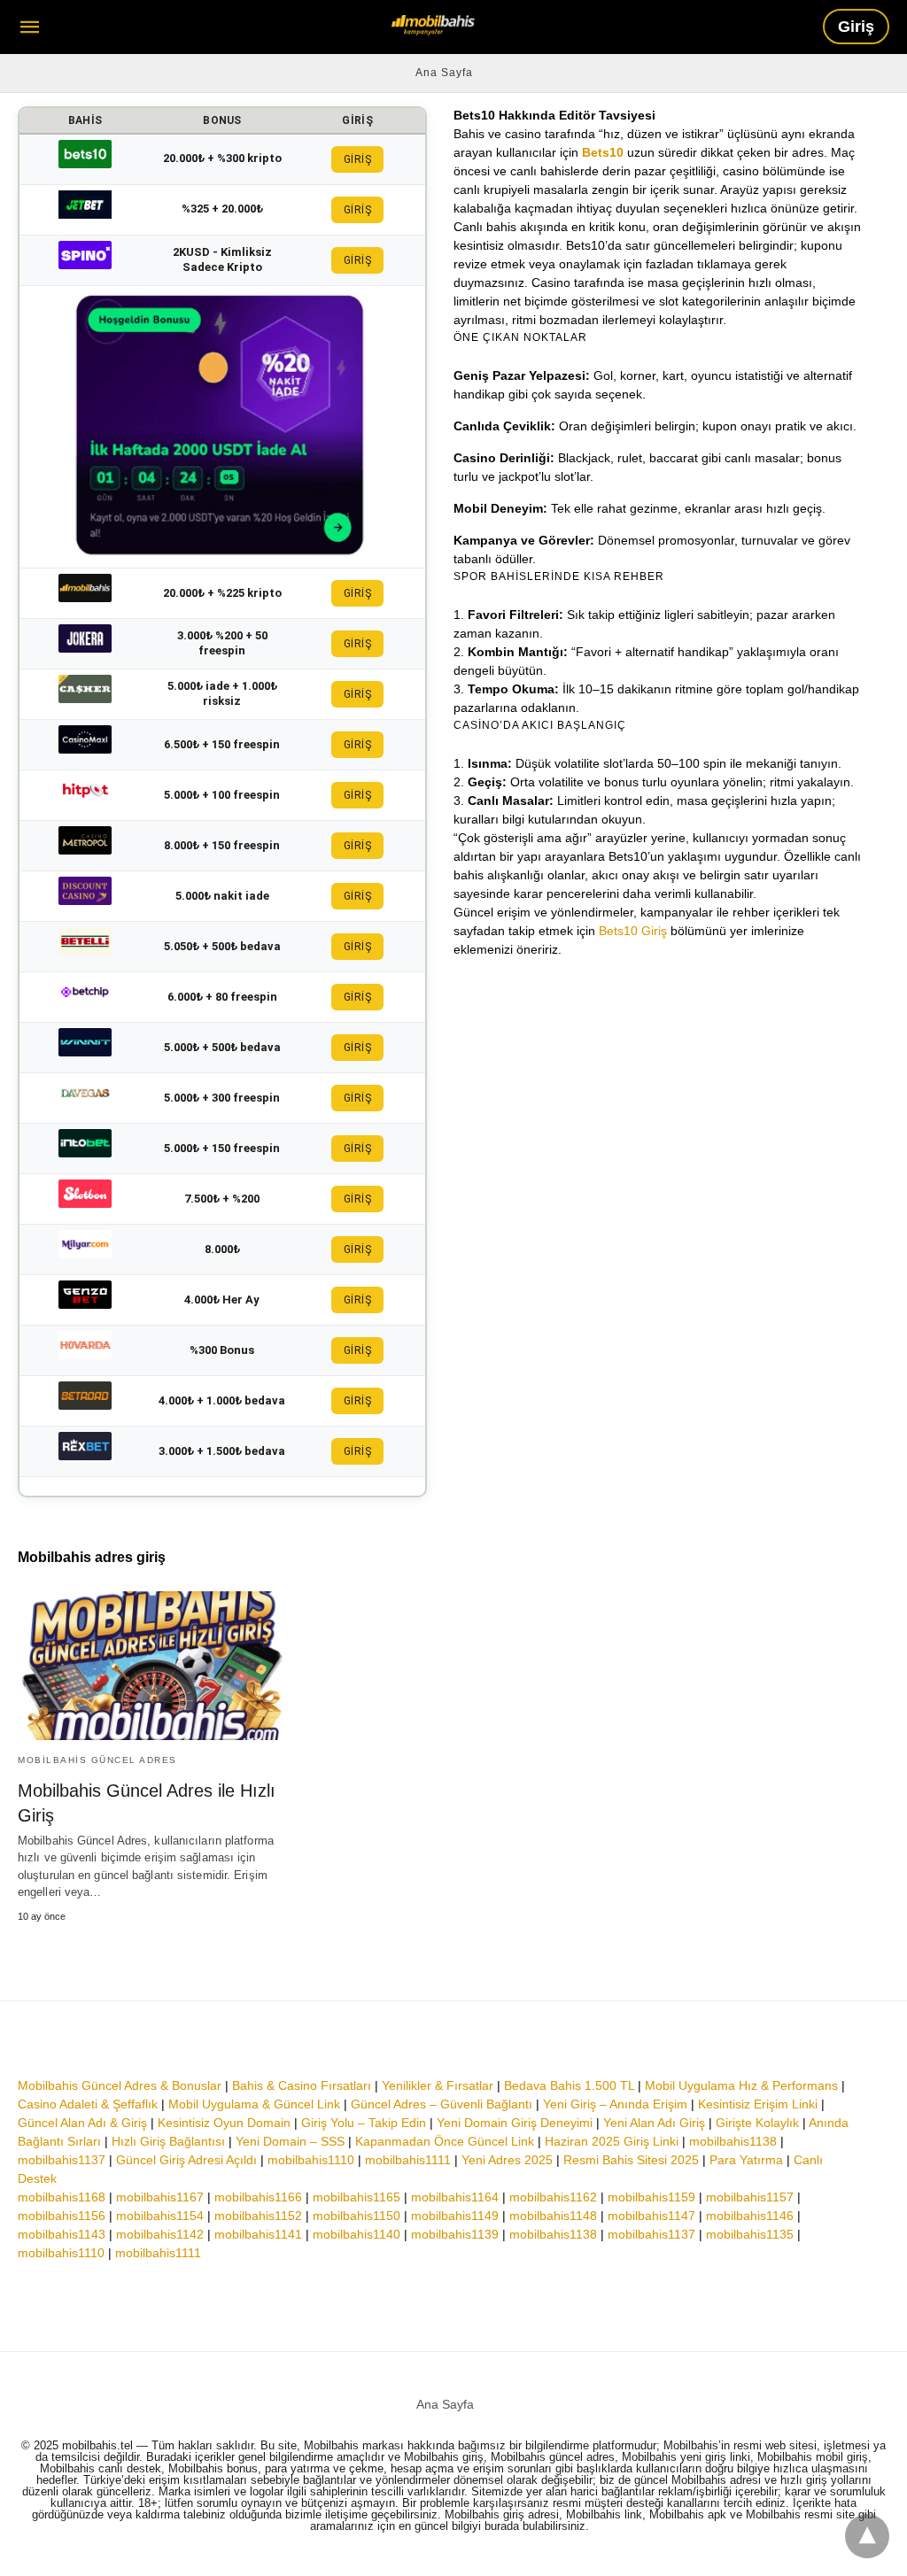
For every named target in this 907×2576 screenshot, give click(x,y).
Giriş (856, 27)
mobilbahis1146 (750, 2216)
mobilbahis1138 (733, 2141)
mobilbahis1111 (408, 2160)
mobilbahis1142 (160, 2234)
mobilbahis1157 (750, 2197)
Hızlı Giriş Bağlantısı (168, 2141)
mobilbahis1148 (553, 2216)
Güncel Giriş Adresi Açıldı (186, 2160)
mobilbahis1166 (258, 2197)
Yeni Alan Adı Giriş (654, 2123)
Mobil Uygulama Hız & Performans (741, 2085)
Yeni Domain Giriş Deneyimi (515, 2123)
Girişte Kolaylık (757, 2123)
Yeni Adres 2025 (507, 2160)
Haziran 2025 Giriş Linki (612, 2141)
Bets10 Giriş (633, 931)
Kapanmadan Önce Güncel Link (445, 2141)
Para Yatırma (746, 2160)
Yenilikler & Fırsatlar (438, 2085)
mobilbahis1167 (160, 2197)
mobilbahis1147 (651, 2216)
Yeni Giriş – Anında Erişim (615, 2104)
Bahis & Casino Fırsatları (302, 2085)
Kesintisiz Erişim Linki (758, 2104)
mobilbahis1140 (357, 2234)
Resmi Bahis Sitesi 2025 (631, 2160)
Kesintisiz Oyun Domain (224, 2123)
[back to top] (867, 2536)
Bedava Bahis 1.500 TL (569, 2085)
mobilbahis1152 (258, 2216)
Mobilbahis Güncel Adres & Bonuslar (120, 2085)
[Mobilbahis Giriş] (433, 25)
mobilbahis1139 (455, 2234)
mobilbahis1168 (62, 2197)
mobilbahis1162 (553, 2197)
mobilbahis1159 (651, 2197)
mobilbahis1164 (455, 2197)
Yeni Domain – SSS (290, 2141)
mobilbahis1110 (311, 2160)
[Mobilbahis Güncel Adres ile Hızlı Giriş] (154, 1665)
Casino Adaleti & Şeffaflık (88, 2104)
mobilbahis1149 (455, 2216)
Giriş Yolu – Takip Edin (364, 2123)
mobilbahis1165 (357, 2197)
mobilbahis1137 (62, 2160)
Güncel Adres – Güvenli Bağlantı (442, 2104)
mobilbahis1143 (62, 2234)
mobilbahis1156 (62, 2216)
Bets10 (603, 152)
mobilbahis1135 (750, 2234)
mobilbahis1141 (258, 2234)
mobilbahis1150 (357, 2216)
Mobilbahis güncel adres (97, 1760)
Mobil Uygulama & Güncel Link (254, 2104)
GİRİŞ (358, 159)
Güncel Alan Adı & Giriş (82, 2123)
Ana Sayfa (444, 73)
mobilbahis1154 (160, 2216)
